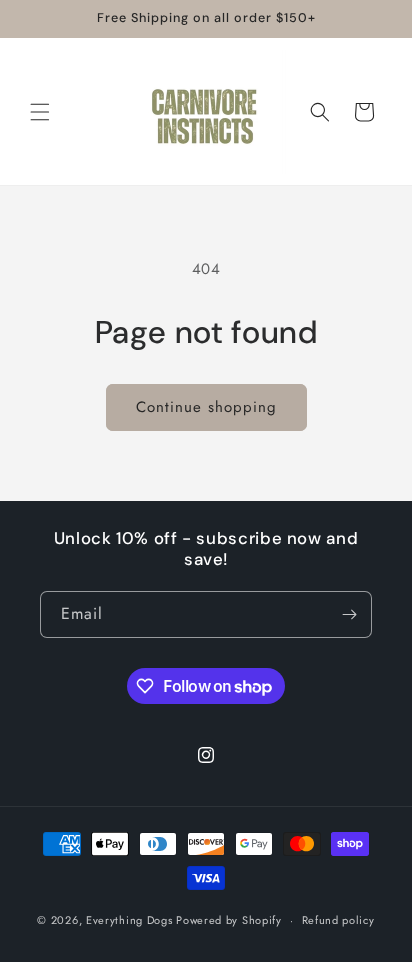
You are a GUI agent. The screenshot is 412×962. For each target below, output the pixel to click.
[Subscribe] (349, 614)
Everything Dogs (129, 920)
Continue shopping (206, 407)
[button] (40, 112)
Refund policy (338, 920)
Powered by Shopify (229, 920)
